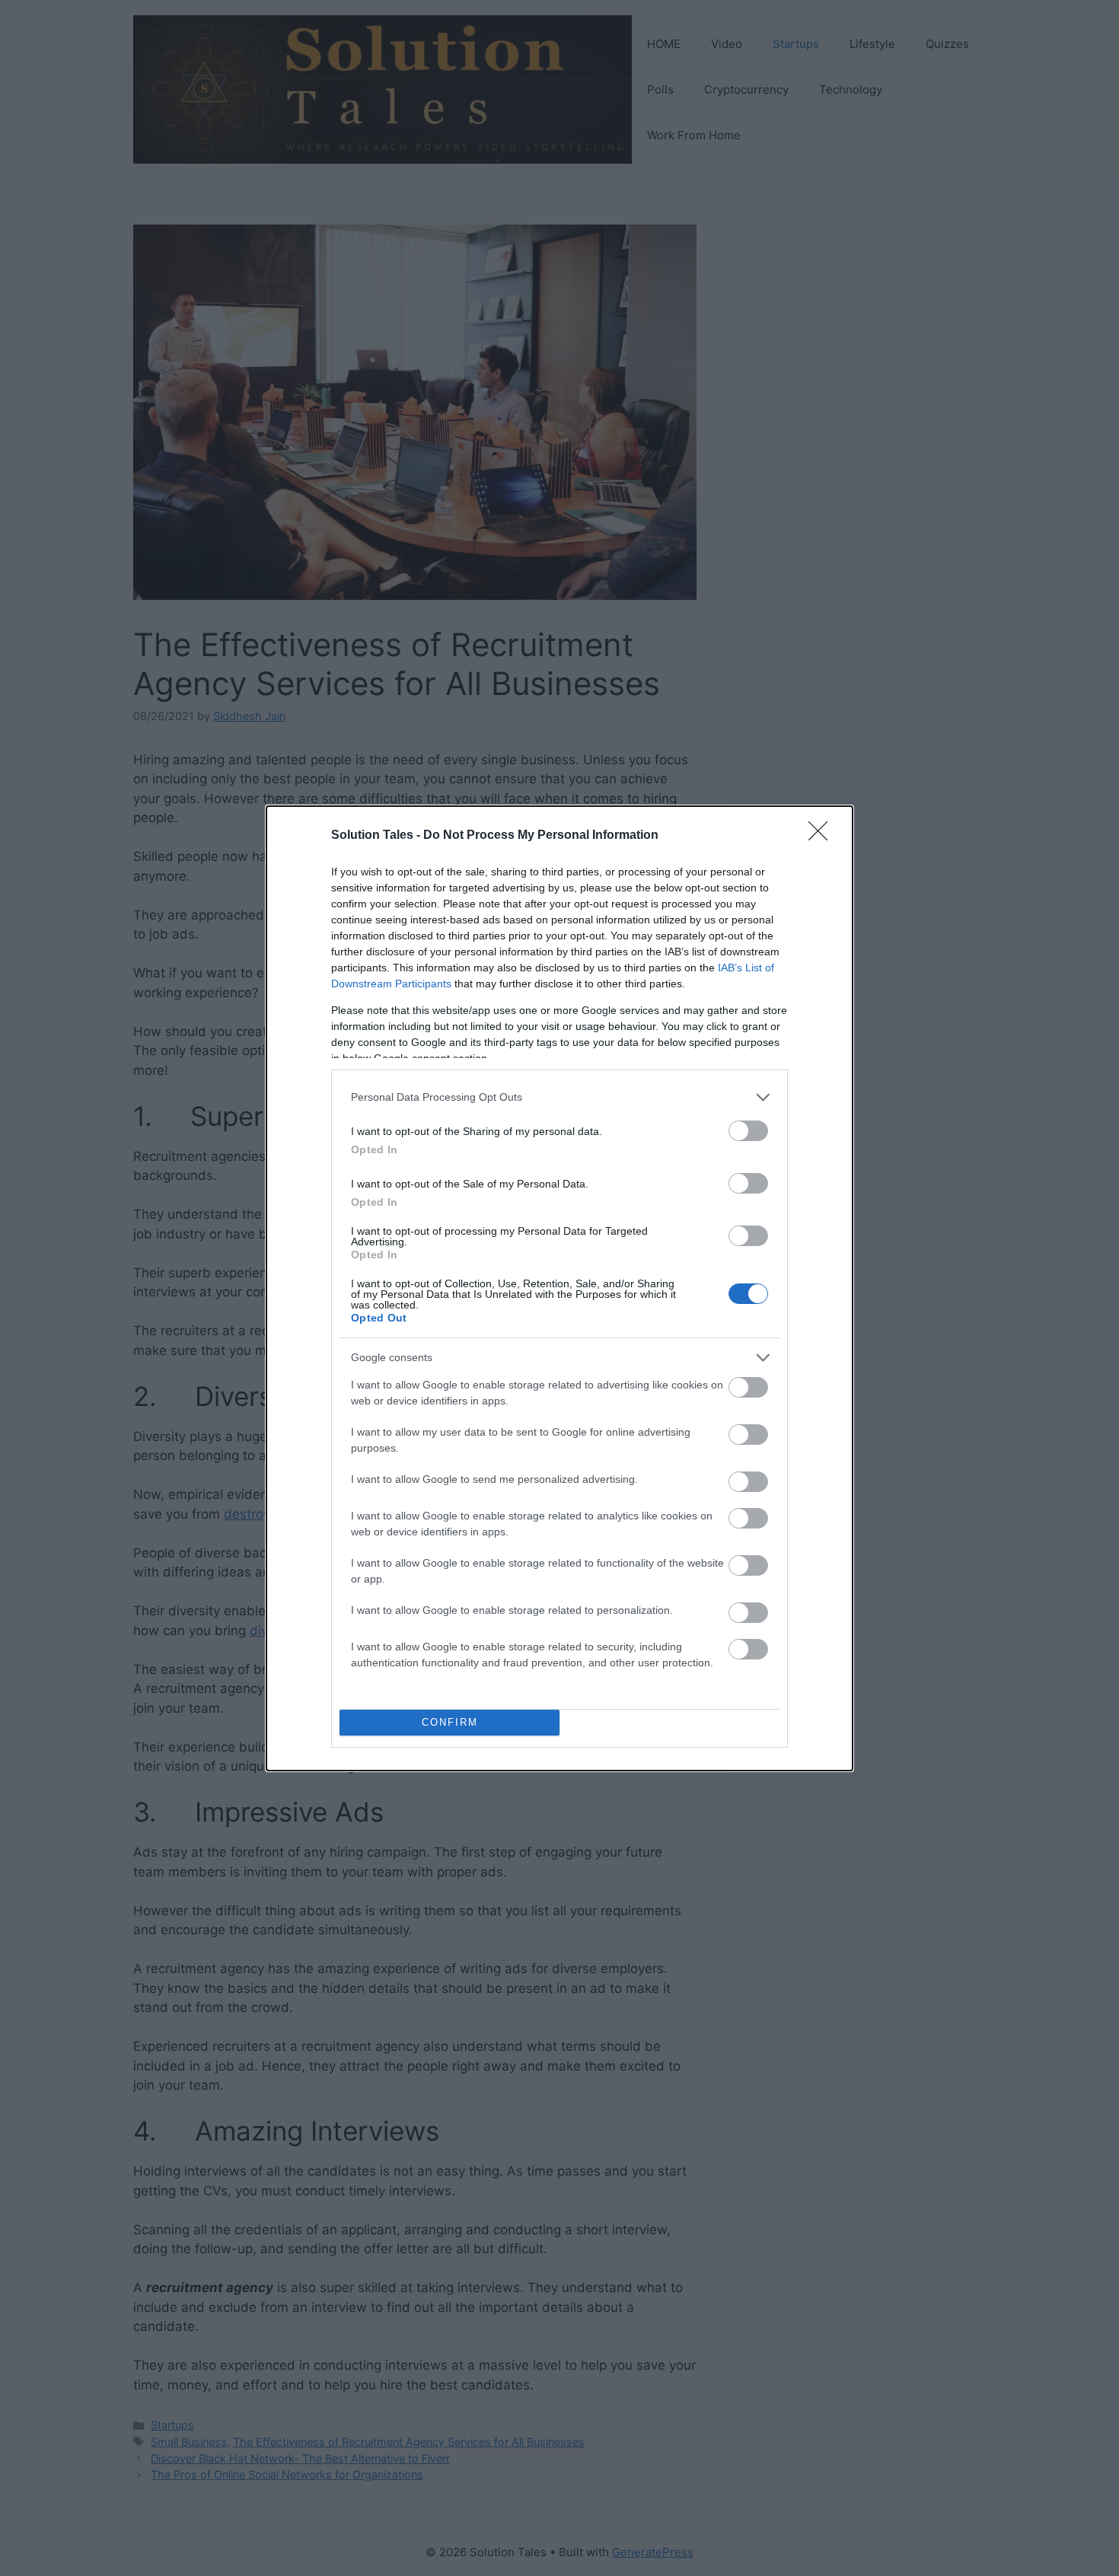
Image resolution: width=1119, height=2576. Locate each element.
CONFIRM (450, 1722)
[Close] (823, 836)
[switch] (748, 1131)
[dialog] (559, 1288)
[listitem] (559, 1097)
